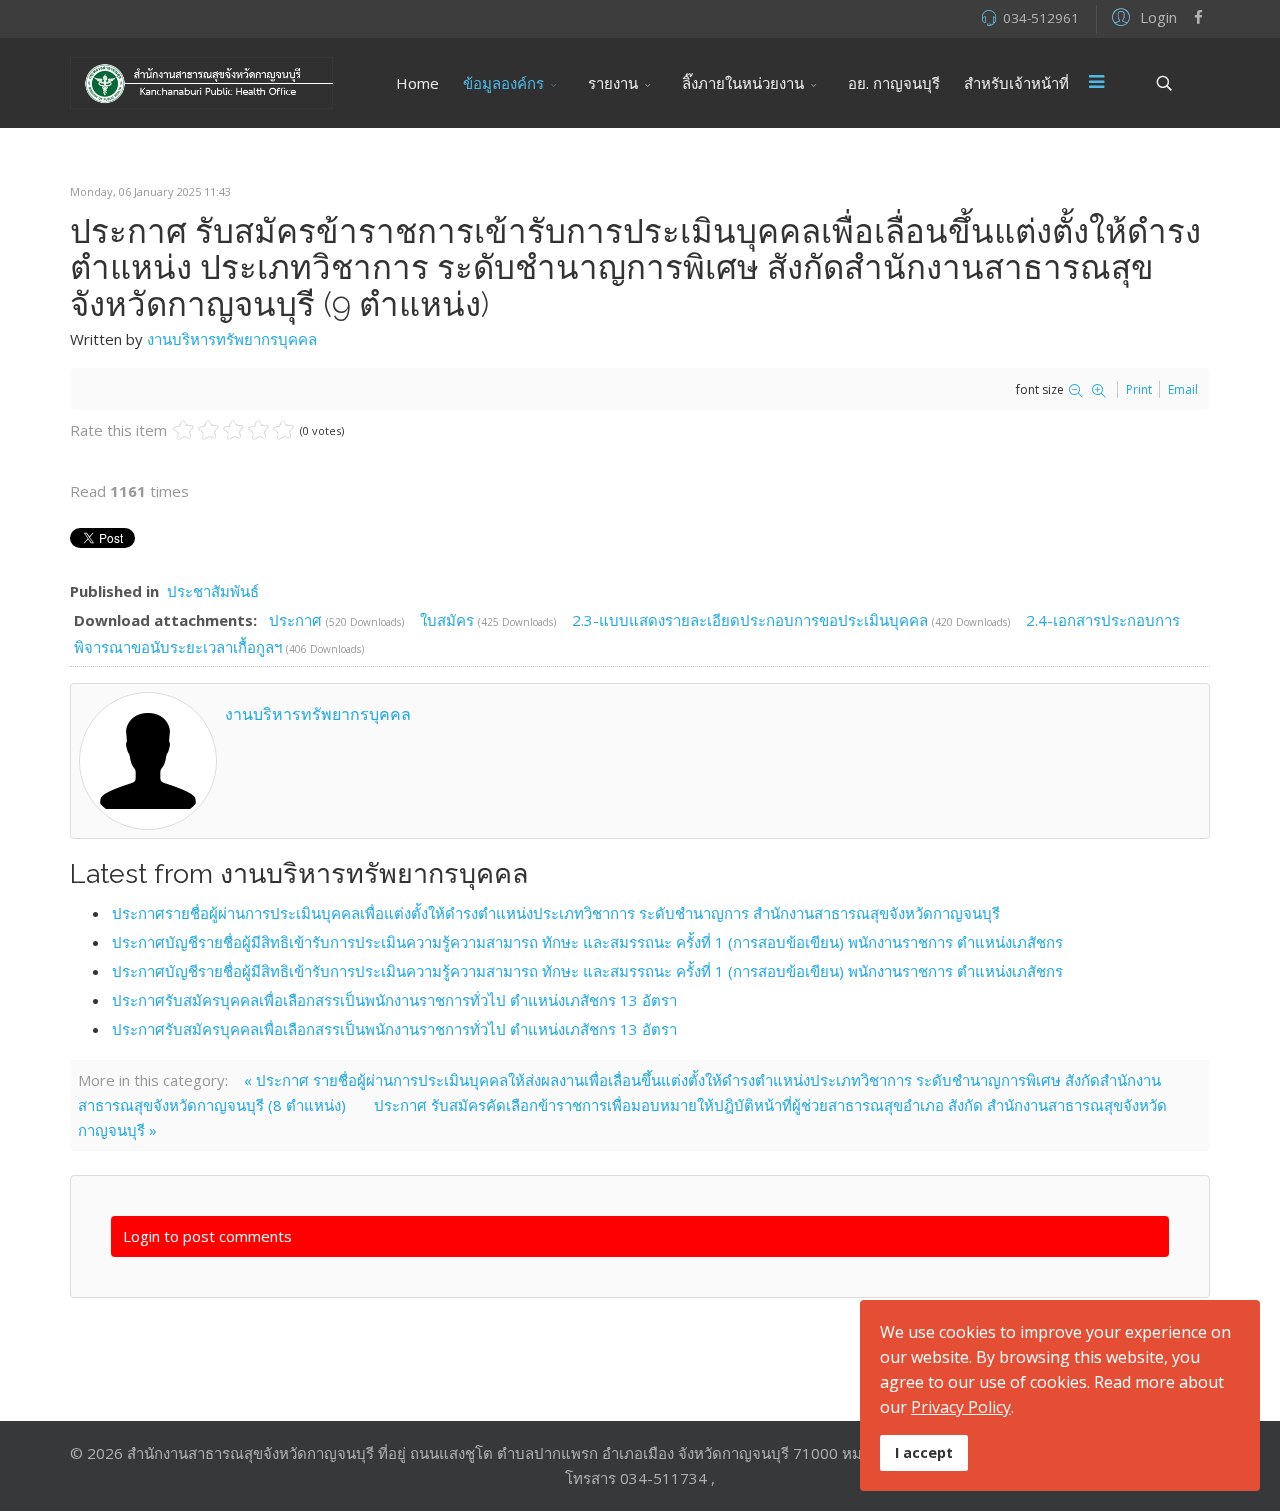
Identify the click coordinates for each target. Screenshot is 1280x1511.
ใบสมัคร (449, 620)
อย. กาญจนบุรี (894, 83)
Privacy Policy (961, 1407)
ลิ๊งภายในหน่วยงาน (743, 83)
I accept (924, 1452)
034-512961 (1041, 18)
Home (417, 83)
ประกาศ (297, 620)
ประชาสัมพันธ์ (213, 591)
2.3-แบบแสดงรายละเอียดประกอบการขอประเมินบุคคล (752, 620)
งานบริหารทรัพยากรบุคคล (232, 339)
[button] (1141, 16)
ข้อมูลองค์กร (503, 83)
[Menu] (1097, 83)
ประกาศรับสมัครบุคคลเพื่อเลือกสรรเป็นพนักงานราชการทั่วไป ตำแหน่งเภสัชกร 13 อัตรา (394, 1000)
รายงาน (613, 83)
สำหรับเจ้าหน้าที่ (1016, 83)
